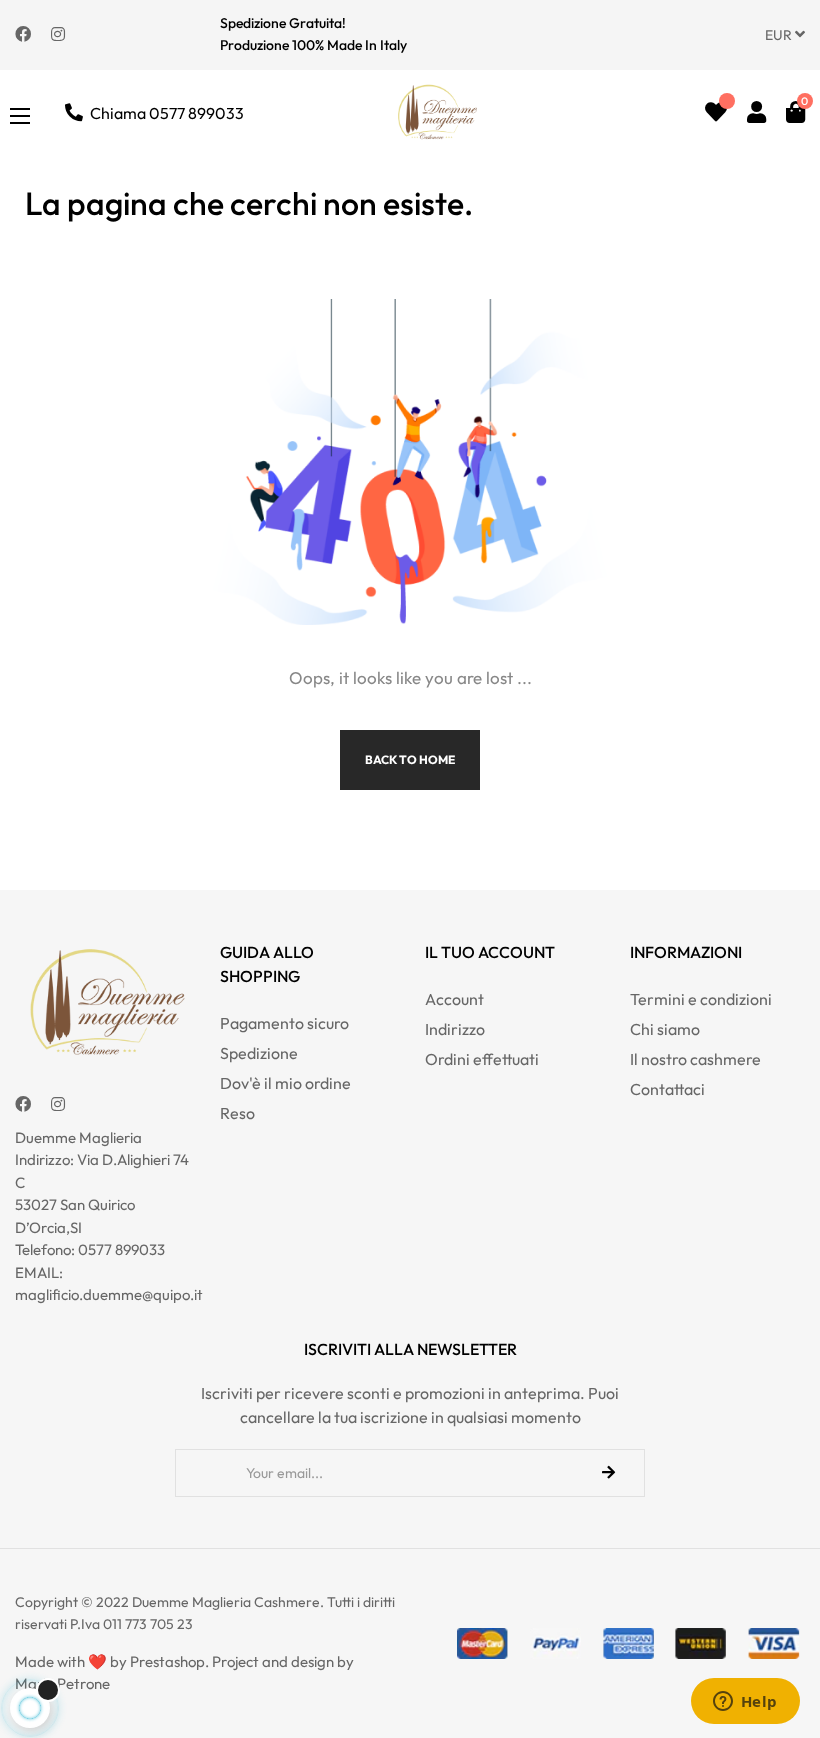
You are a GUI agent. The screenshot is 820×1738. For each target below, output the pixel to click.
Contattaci (667, 1089)
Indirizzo (455, 1029)
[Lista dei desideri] (716, 112)
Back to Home (410, 759)
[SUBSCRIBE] (608, 1473)
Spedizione (259, 1053)
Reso (237, 1113)
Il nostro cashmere (695, 1059)
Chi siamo (665, 1029)
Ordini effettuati (482, 1059)
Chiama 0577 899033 (167, 113)
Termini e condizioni (701, 999)
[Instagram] (58, 33)
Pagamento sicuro (284, 1023)
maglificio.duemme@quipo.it (109, 1294)
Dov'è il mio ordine (285, 1083)
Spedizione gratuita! (283, 23)
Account (454, 999)
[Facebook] (23, 33)
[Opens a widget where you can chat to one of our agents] (745, 1703)
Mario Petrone (62, 1683)
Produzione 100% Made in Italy (313, 45)
